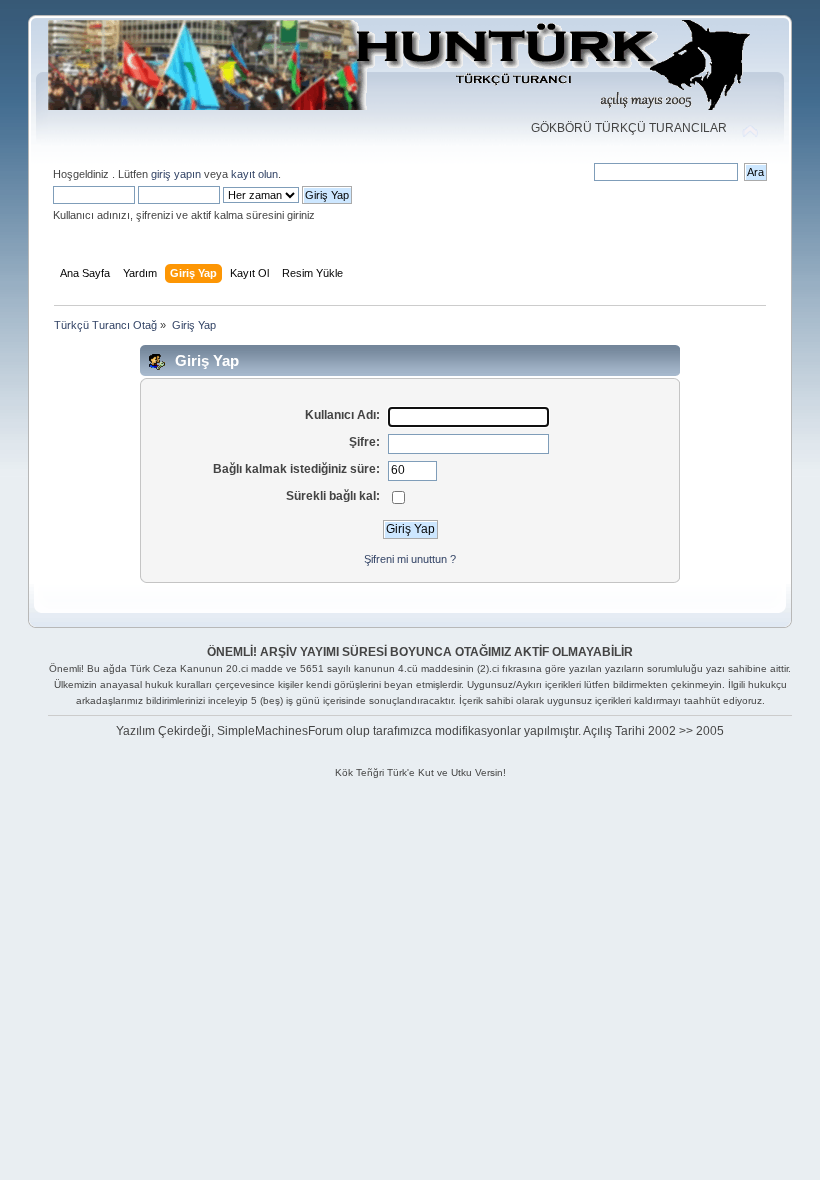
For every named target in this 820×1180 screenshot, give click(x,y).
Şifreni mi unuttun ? (410, 559)
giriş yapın (176, 174)
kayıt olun (254, 174)
